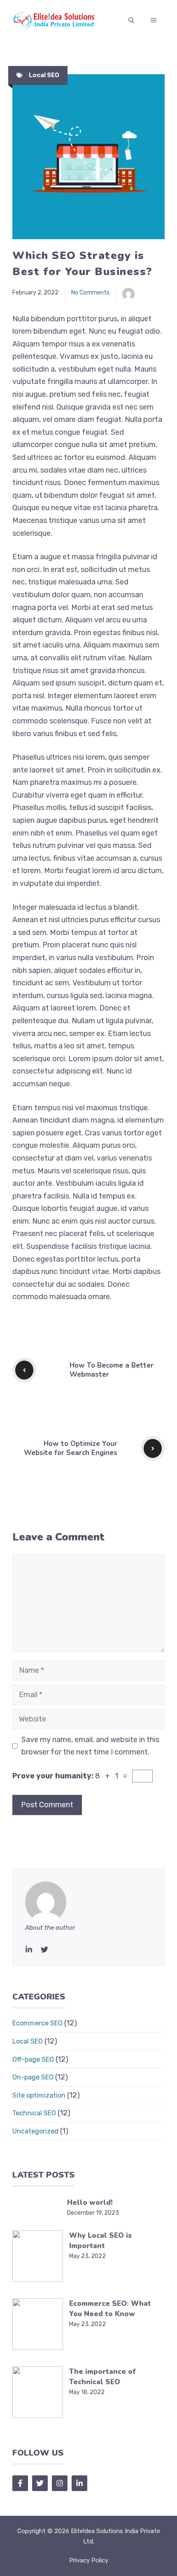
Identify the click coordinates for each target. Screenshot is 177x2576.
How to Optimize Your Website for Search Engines (71, 1448)
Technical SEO (34, 2113)
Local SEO (44, 75)
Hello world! (90, 2203)
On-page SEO (33, 2077)
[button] (131, 21)
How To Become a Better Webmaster (112, 1370)
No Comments (90, 293)
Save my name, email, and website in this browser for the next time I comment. (90, 1746)
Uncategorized (35, 2131)
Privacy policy (89, 2560)
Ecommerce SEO (37, 2023)
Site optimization (39, 2095)
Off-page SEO (33, 2059)
